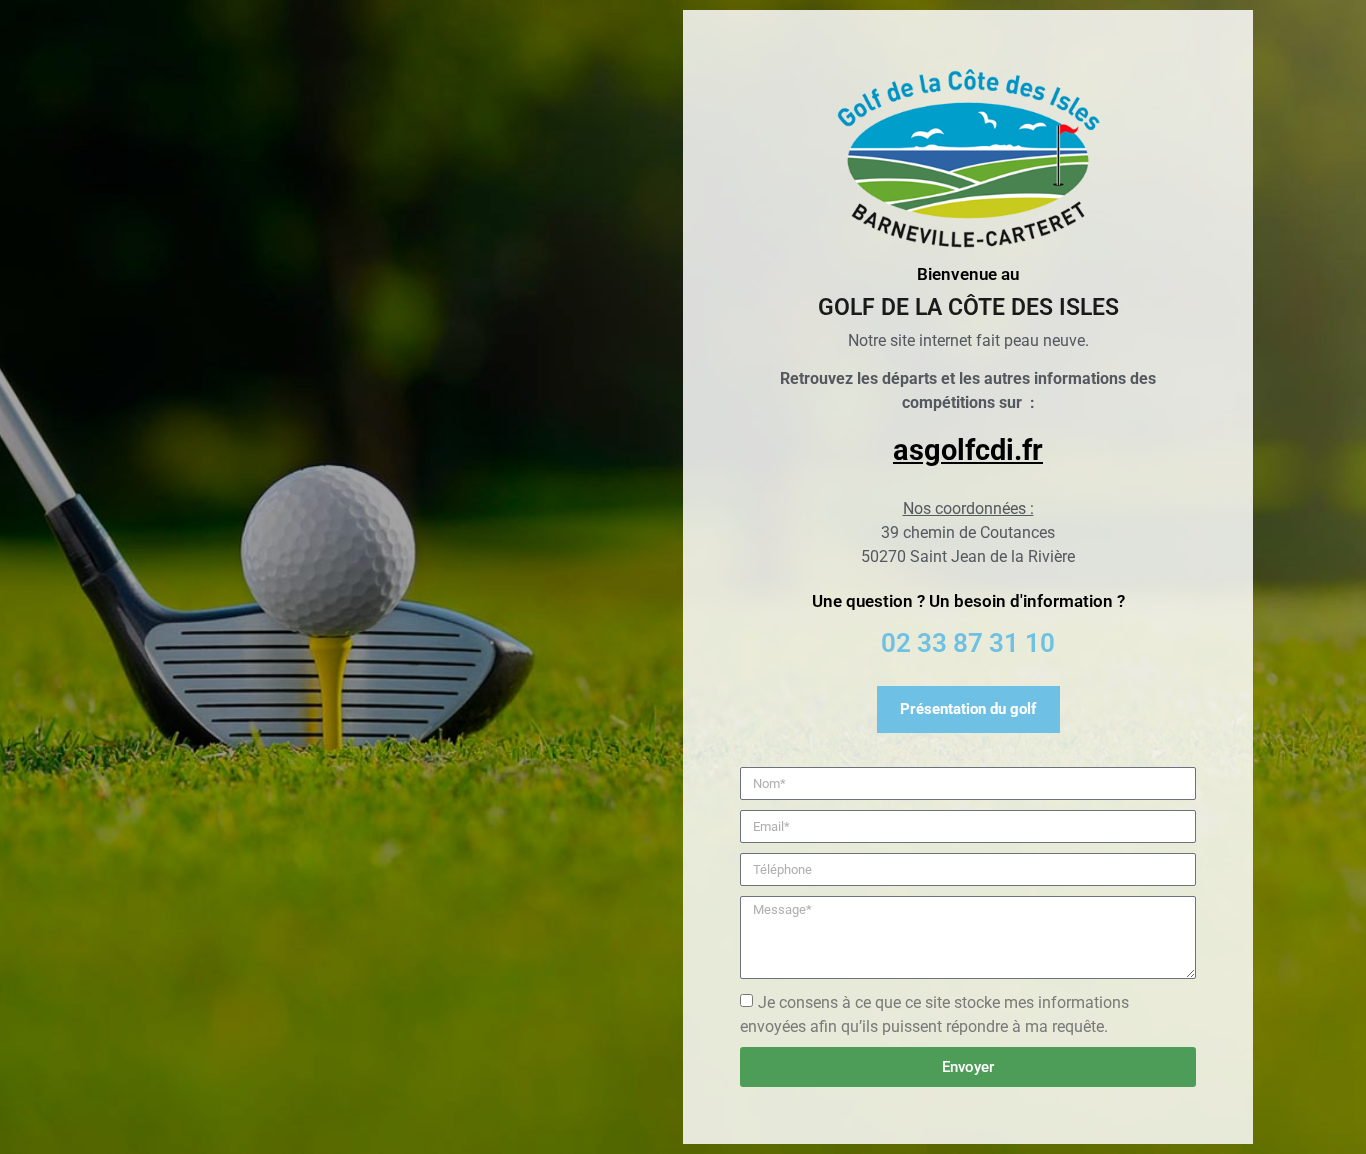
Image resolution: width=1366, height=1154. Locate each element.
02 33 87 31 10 (968, 643)
